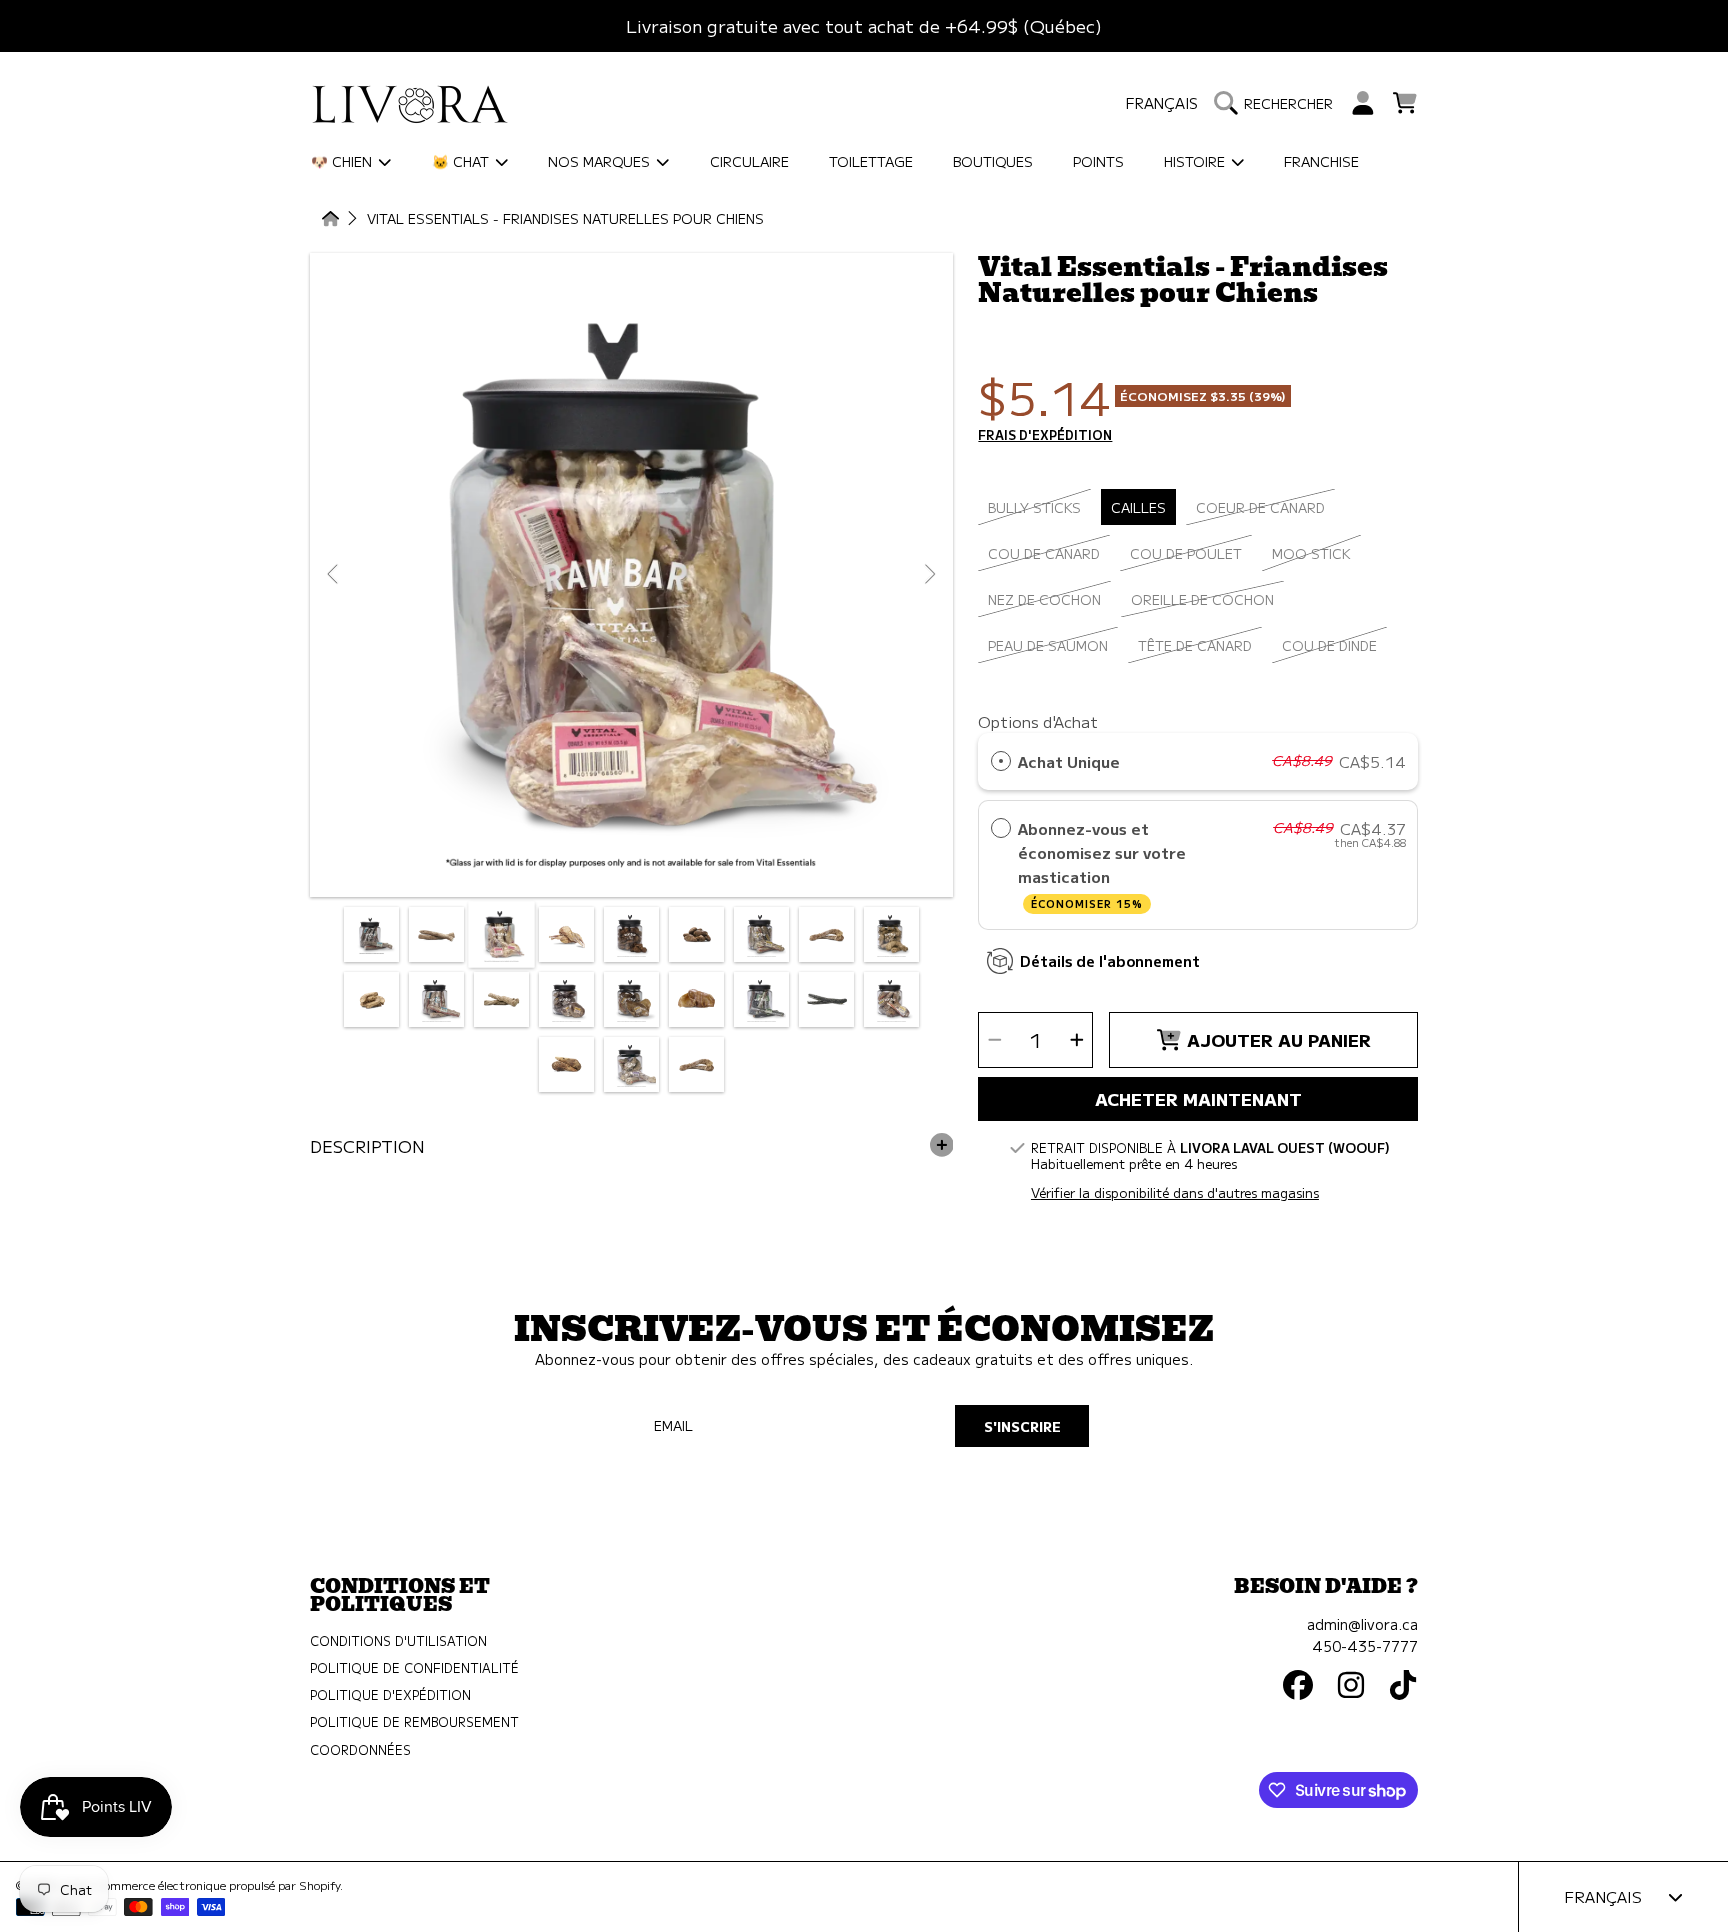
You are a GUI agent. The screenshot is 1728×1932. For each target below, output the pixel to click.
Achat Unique (1069, 761)
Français (1162, 102)
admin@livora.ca (1362, 1623)
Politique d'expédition (390, 1695)
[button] (1278, 103)
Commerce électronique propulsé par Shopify (218, 1885)
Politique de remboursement (414, 1722)
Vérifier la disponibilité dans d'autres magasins (1175, 1193)
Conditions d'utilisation (398, 1641)
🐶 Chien (343, 161)
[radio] (1001, 761)
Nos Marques (601, 161)
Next (929, 575)
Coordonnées (360, 1750)
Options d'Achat (1038, 721)
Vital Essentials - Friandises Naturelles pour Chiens (565, 219)
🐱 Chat (462, 161)
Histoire (1196, 161)
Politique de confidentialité (414, 1668)
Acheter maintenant (1198, 1098)
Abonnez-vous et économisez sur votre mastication (1102, 864)
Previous (334, 575)
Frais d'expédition (1045, 436)
